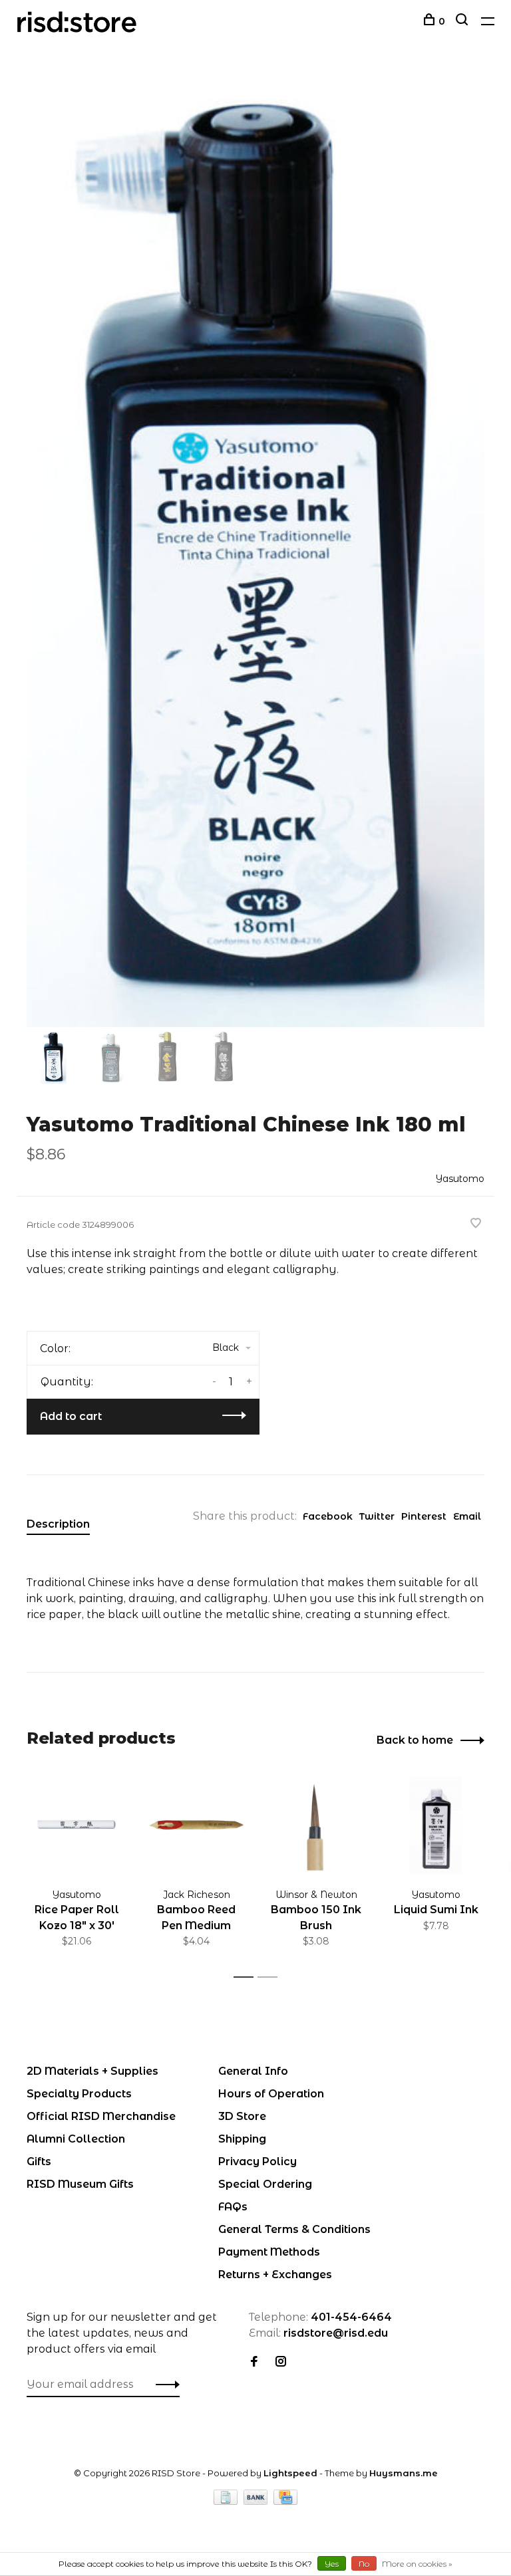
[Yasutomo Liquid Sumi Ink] (436, 1825)
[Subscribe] (164, 2385)
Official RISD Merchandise (101, 2116)
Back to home (415, 1740)
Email (467, 1516)
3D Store (242, 2116)
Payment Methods (269, 2252)
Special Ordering (265, 2184)
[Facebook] (254, 2362)
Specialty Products (79, 2094)
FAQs (233, 2207)
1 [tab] (247, 1977)
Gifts (39, 2162)
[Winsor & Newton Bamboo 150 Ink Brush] (316, 1825)
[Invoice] (227, 2501)
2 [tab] (271, 1977)
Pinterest (424, 1516)
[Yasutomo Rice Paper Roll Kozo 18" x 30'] (77, 1825)
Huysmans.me (404, 2473)
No (364, 2564)
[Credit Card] (285, 2501)
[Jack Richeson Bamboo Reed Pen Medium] (196, 1825)
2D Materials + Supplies (92, 2071)
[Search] (463, 21)
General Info (253, 2071)
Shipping (242, 2139)
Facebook (328, 1516)
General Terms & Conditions (294, 2229)
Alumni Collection (76, 2139)
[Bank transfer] (257, 2501)
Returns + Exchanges (275, 2275)
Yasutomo (460, 1179)
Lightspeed (290, 2473)
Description (58, 1524)
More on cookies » (417, 2564)
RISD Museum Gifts (80, 2184)
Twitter (377, 1516)
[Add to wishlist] (476, 1224)
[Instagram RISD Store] (281, 2362)
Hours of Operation (271, 2094)
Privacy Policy (257, 2162)
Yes (332, 2564)
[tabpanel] (255, 548)
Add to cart (71, 1416)
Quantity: (67, 1382)
